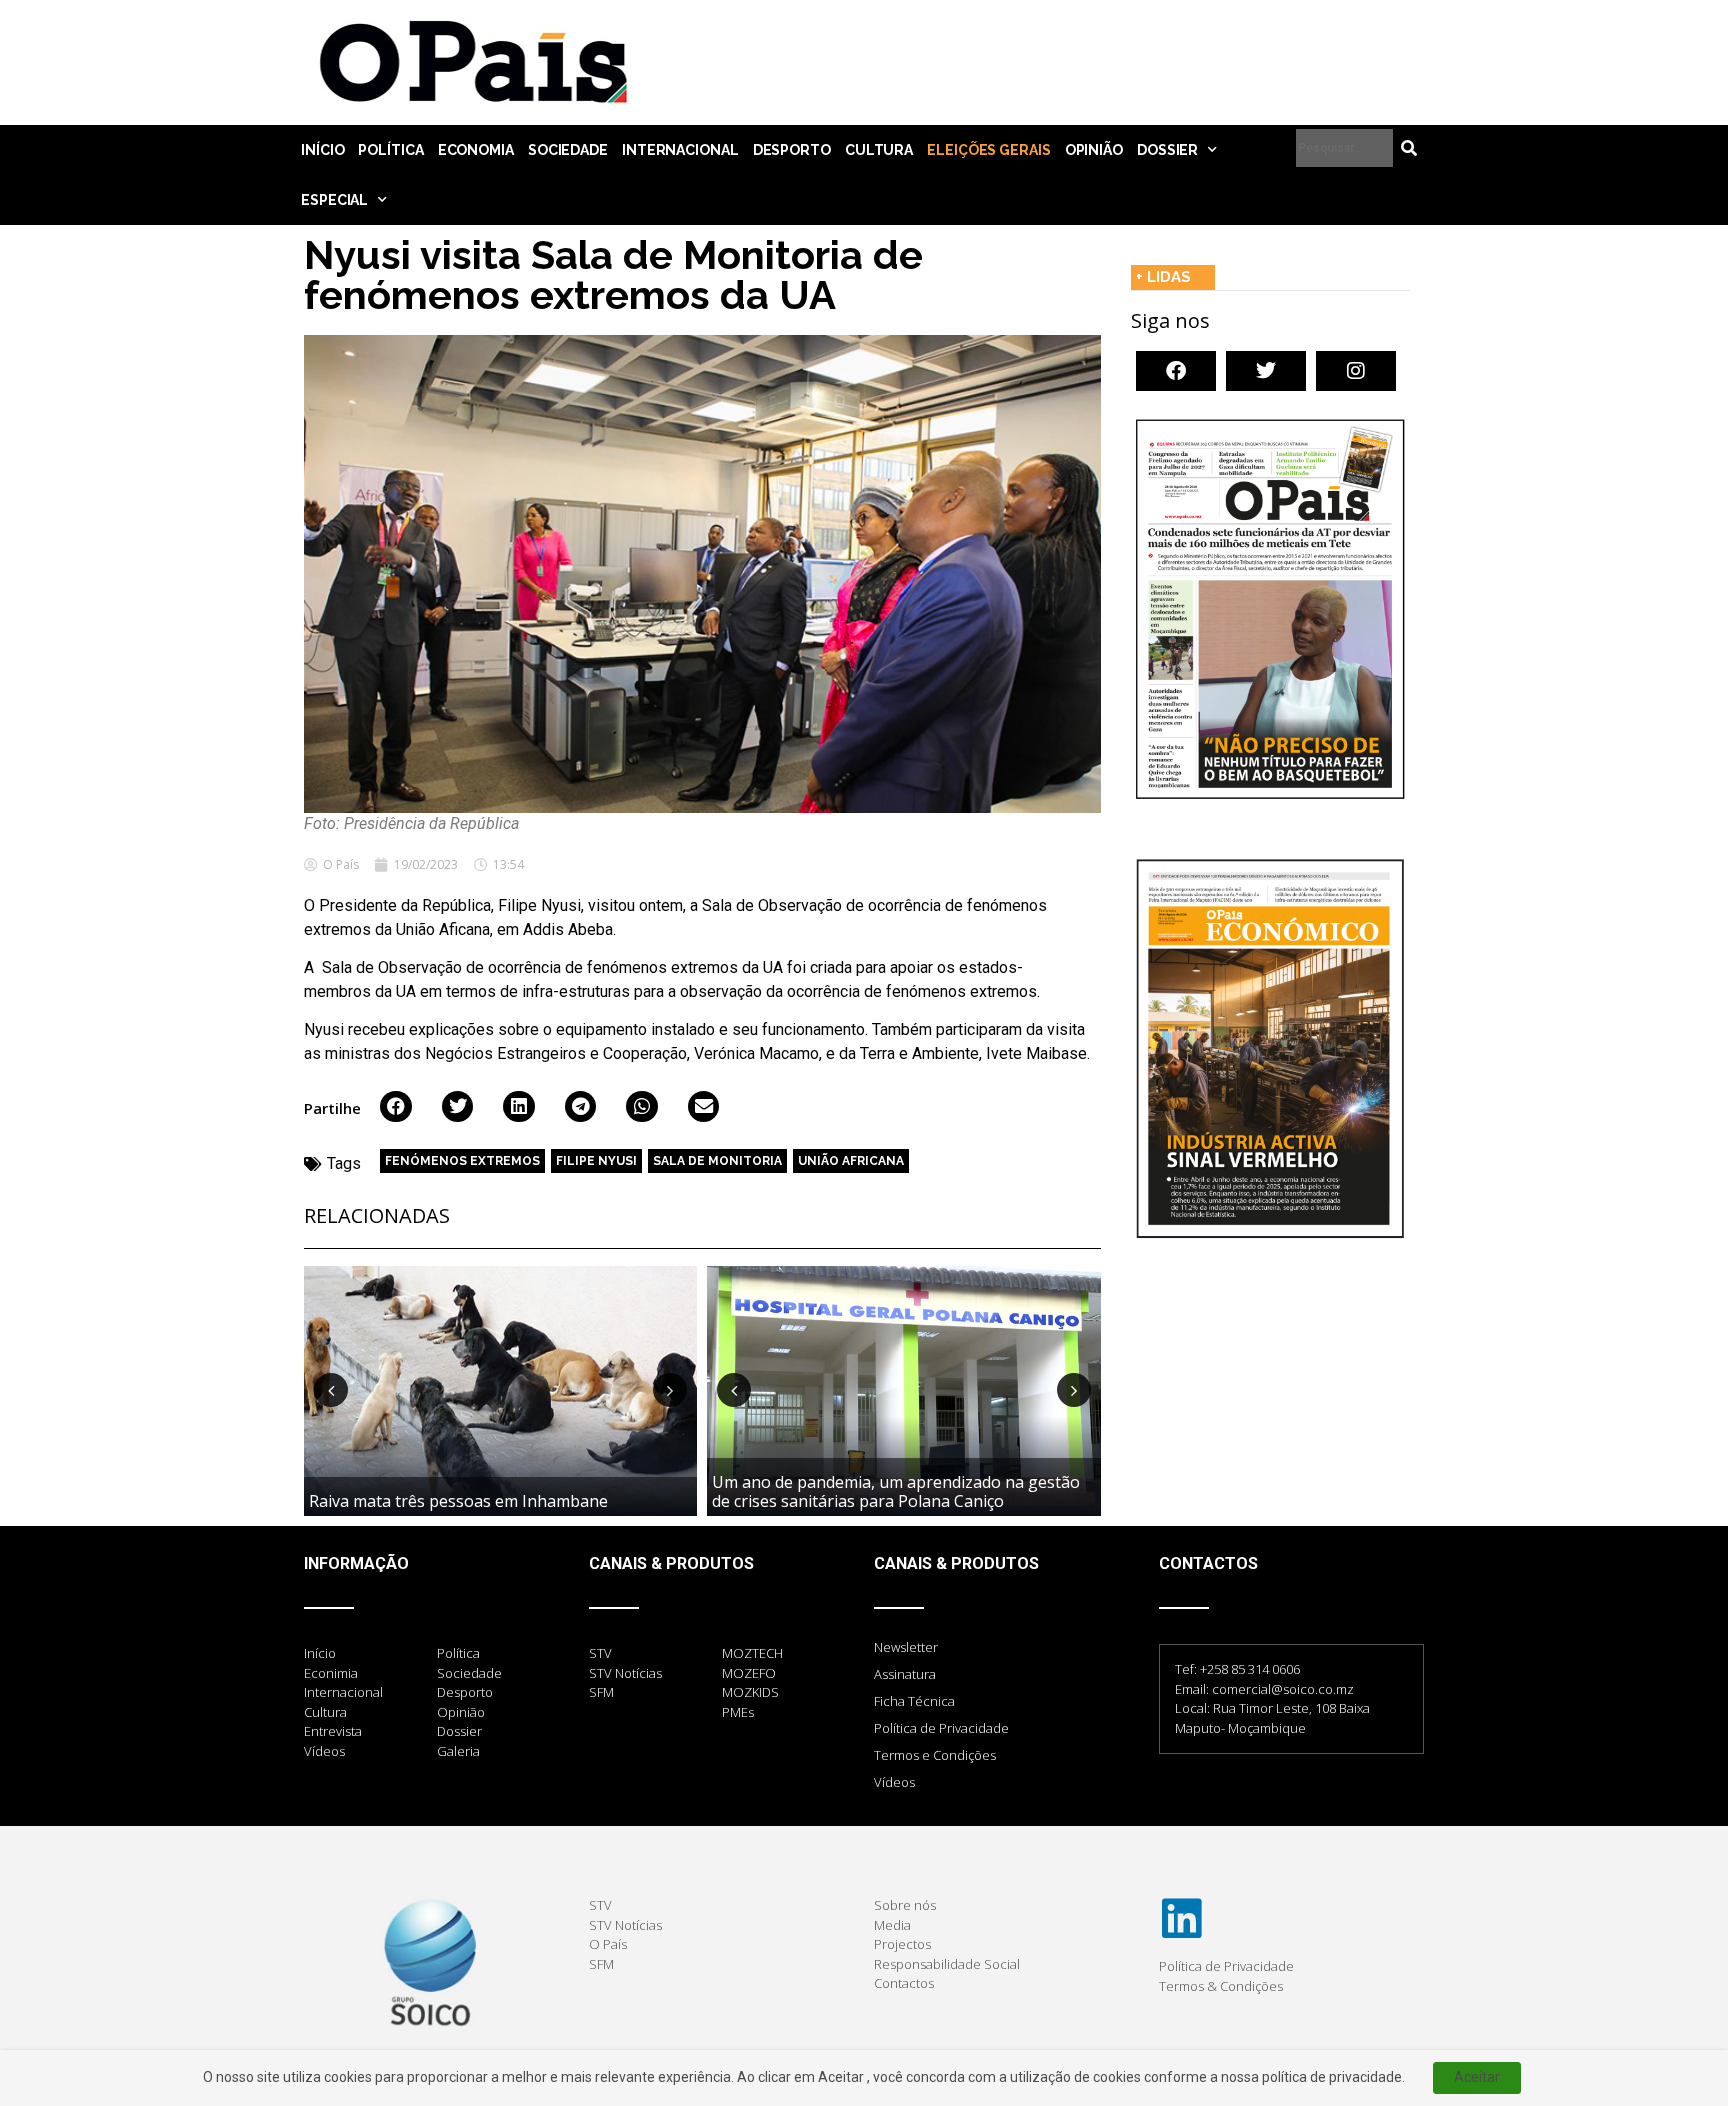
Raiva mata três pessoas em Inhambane (458, 1501)
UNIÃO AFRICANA (851, 1161)
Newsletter (906, 1647)
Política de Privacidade (941, 1728)
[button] (396, 1107)
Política (390, 150)
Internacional (680, 150)
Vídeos (894, 1782)
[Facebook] (1176, 371)
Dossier (1167, 150)
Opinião (1094, 150)
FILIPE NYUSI (596, 1161)
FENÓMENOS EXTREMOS (462, 1161)
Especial (334, 200)
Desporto (792, 150)
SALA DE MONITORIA (717, 1161)
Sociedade (568, 150)
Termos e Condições (935, 1755)
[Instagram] (1356, 371)
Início (322, 150)
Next (670, 1390)
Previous (331, 1390)
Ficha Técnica (914, 1701)
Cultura (879, 150)
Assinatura (905, 1674)
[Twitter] (1266, 371)
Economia (476, 150)
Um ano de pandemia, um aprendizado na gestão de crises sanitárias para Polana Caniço (896, 1491)
